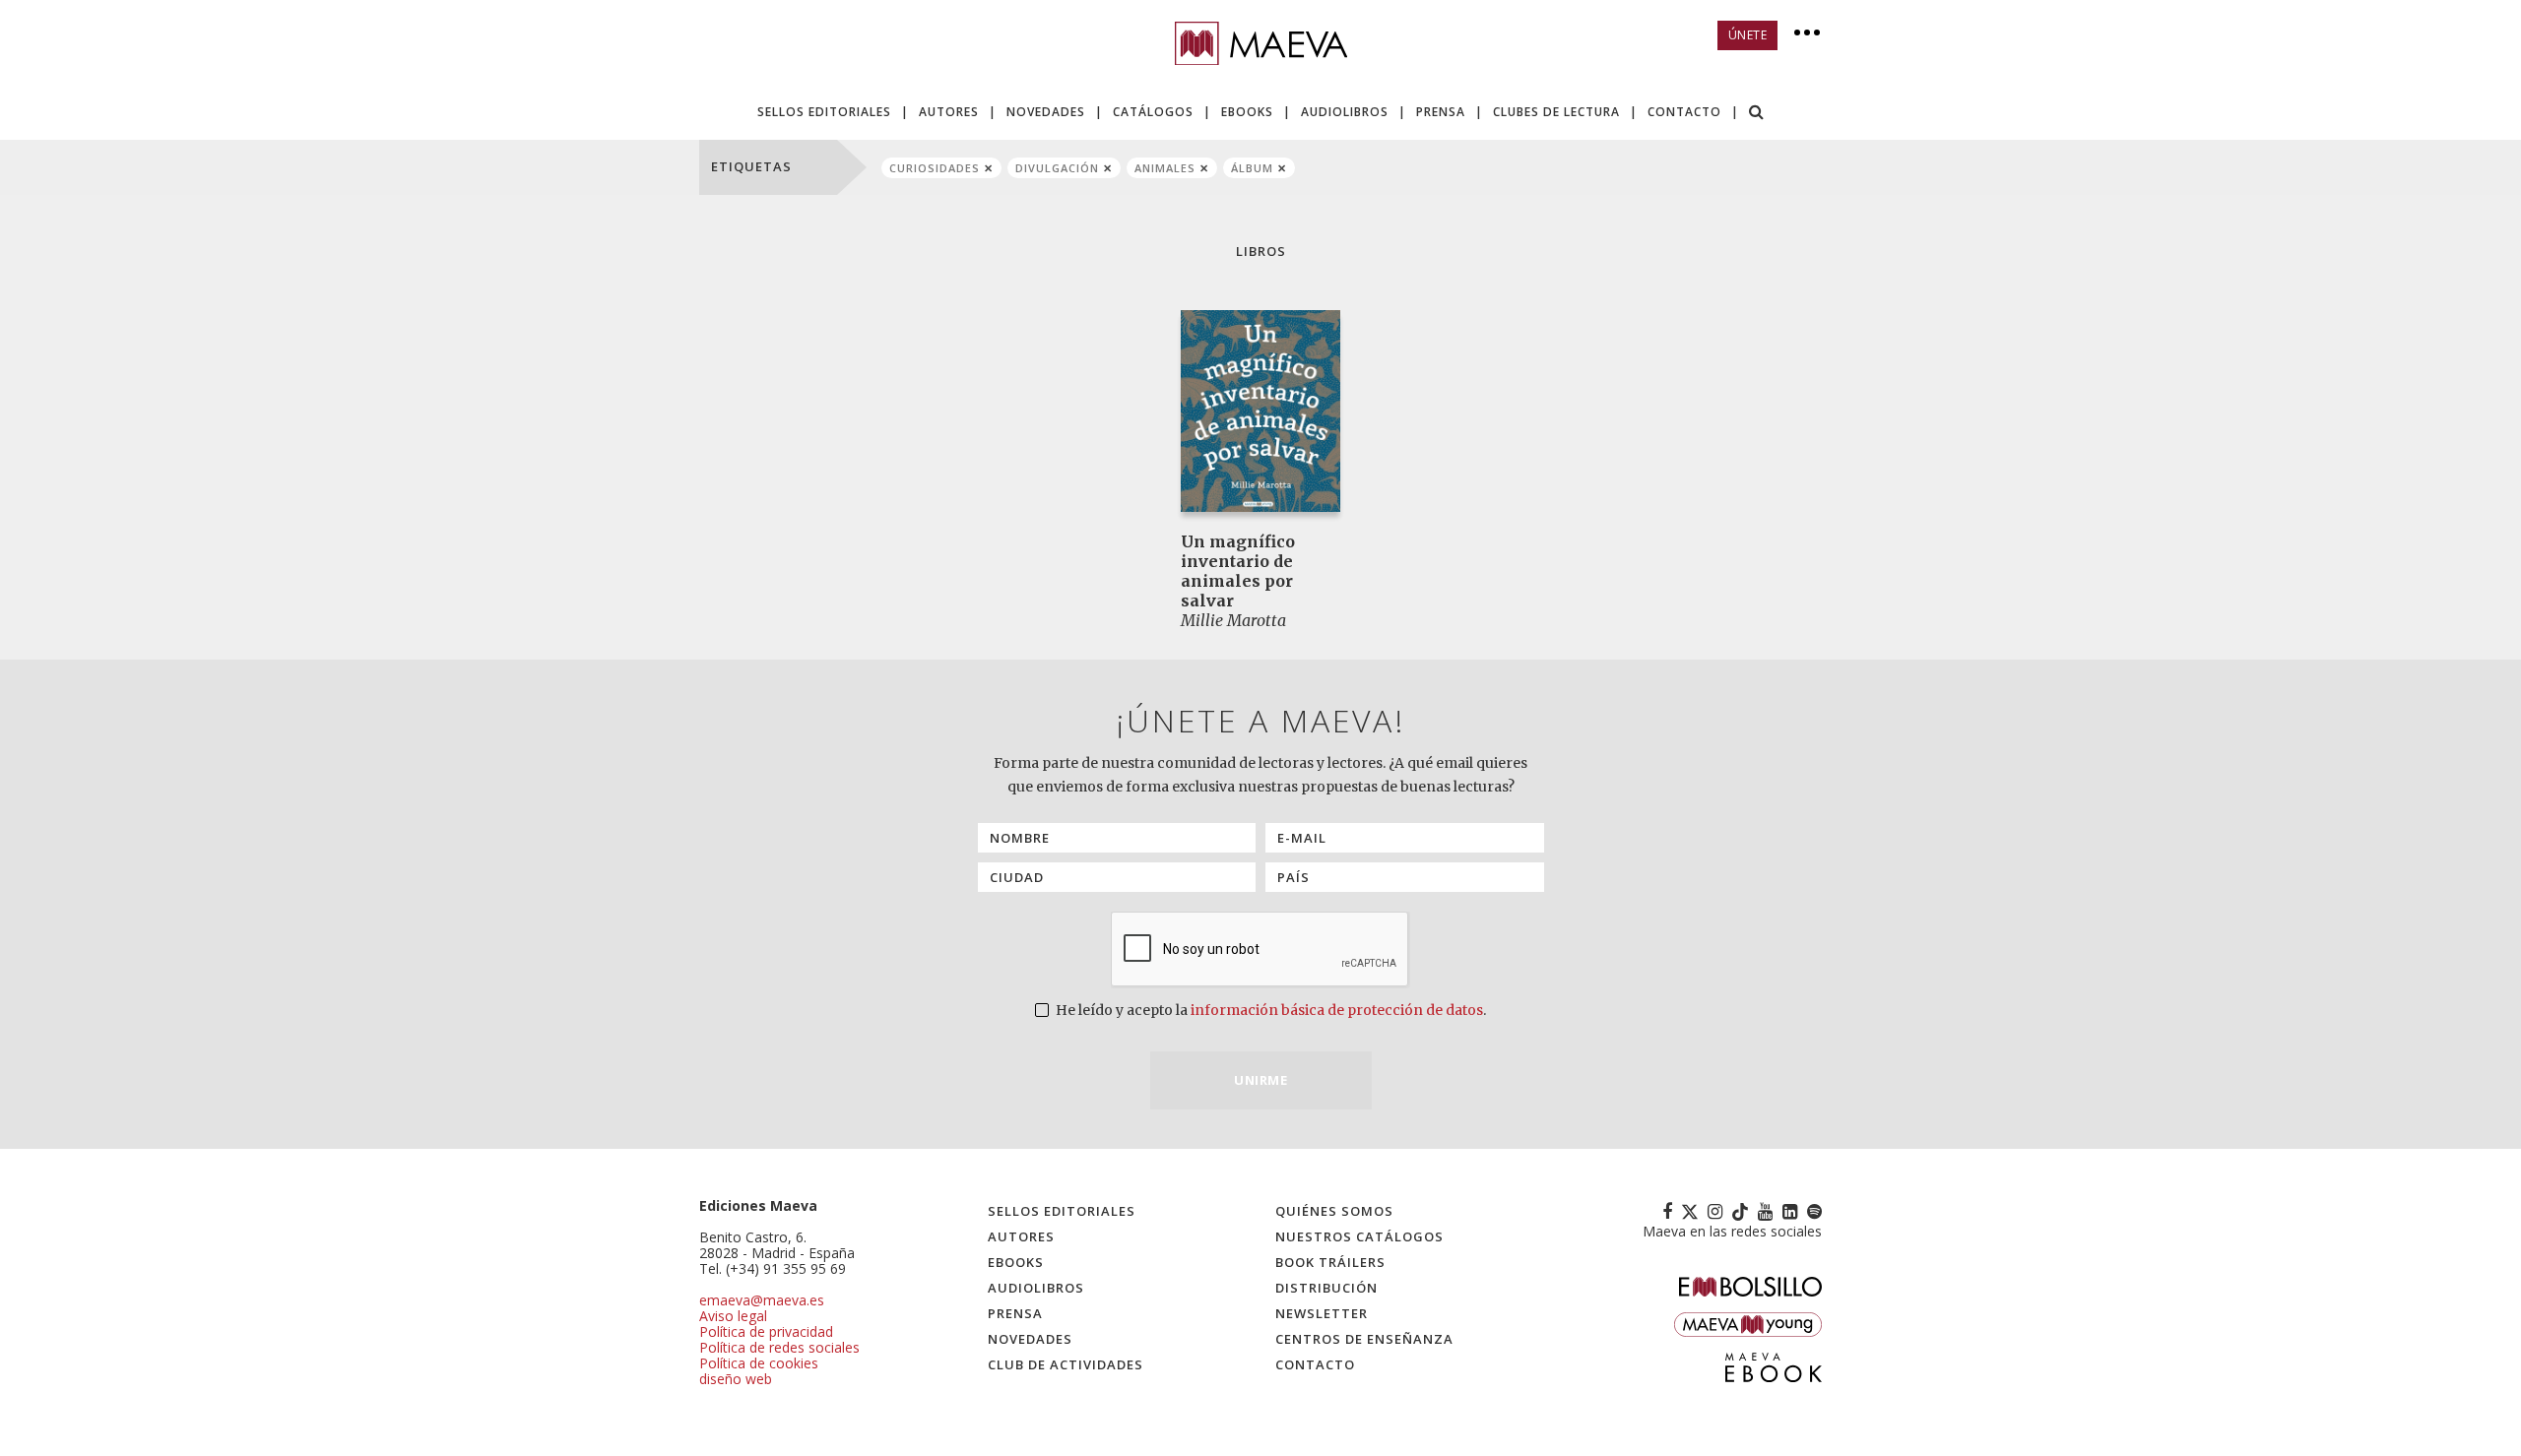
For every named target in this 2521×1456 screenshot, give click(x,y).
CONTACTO (1684, 112)
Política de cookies (759, 1363)
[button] (1757, 114)
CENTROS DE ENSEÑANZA (1364, 1339)
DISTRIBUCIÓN (1326, 1288)
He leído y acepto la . (1269, 1010)
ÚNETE (1748, 35)
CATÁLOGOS (1153, 112)
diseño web (736, 1379)
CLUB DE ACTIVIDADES (1066, 1364)
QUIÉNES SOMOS (1334, 1211)
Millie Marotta (1233, 620)
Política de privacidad (766, 1331)
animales (1165, 168)
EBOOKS (1247, 112)
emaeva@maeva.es (762, 1300)
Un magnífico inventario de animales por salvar (1238, 571)
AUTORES (949, 112)
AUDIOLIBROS (1345, 112)
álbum (1252, 168)
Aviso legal (733, 1316)
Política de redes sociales (779, 1347)
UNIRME (1260, 1080)
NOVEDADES (1046, 112)
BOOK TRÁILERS (1330, 1262)
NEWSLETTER (1322, 1313)
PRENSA (1441, 112)
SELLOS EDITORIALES (824, 112)
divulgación (1057, 168)
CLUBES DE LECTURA (1556, 112)
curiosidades (935, 168)
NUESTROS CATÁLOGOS (1359, 1236)
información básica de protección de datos (1337, 1010)
